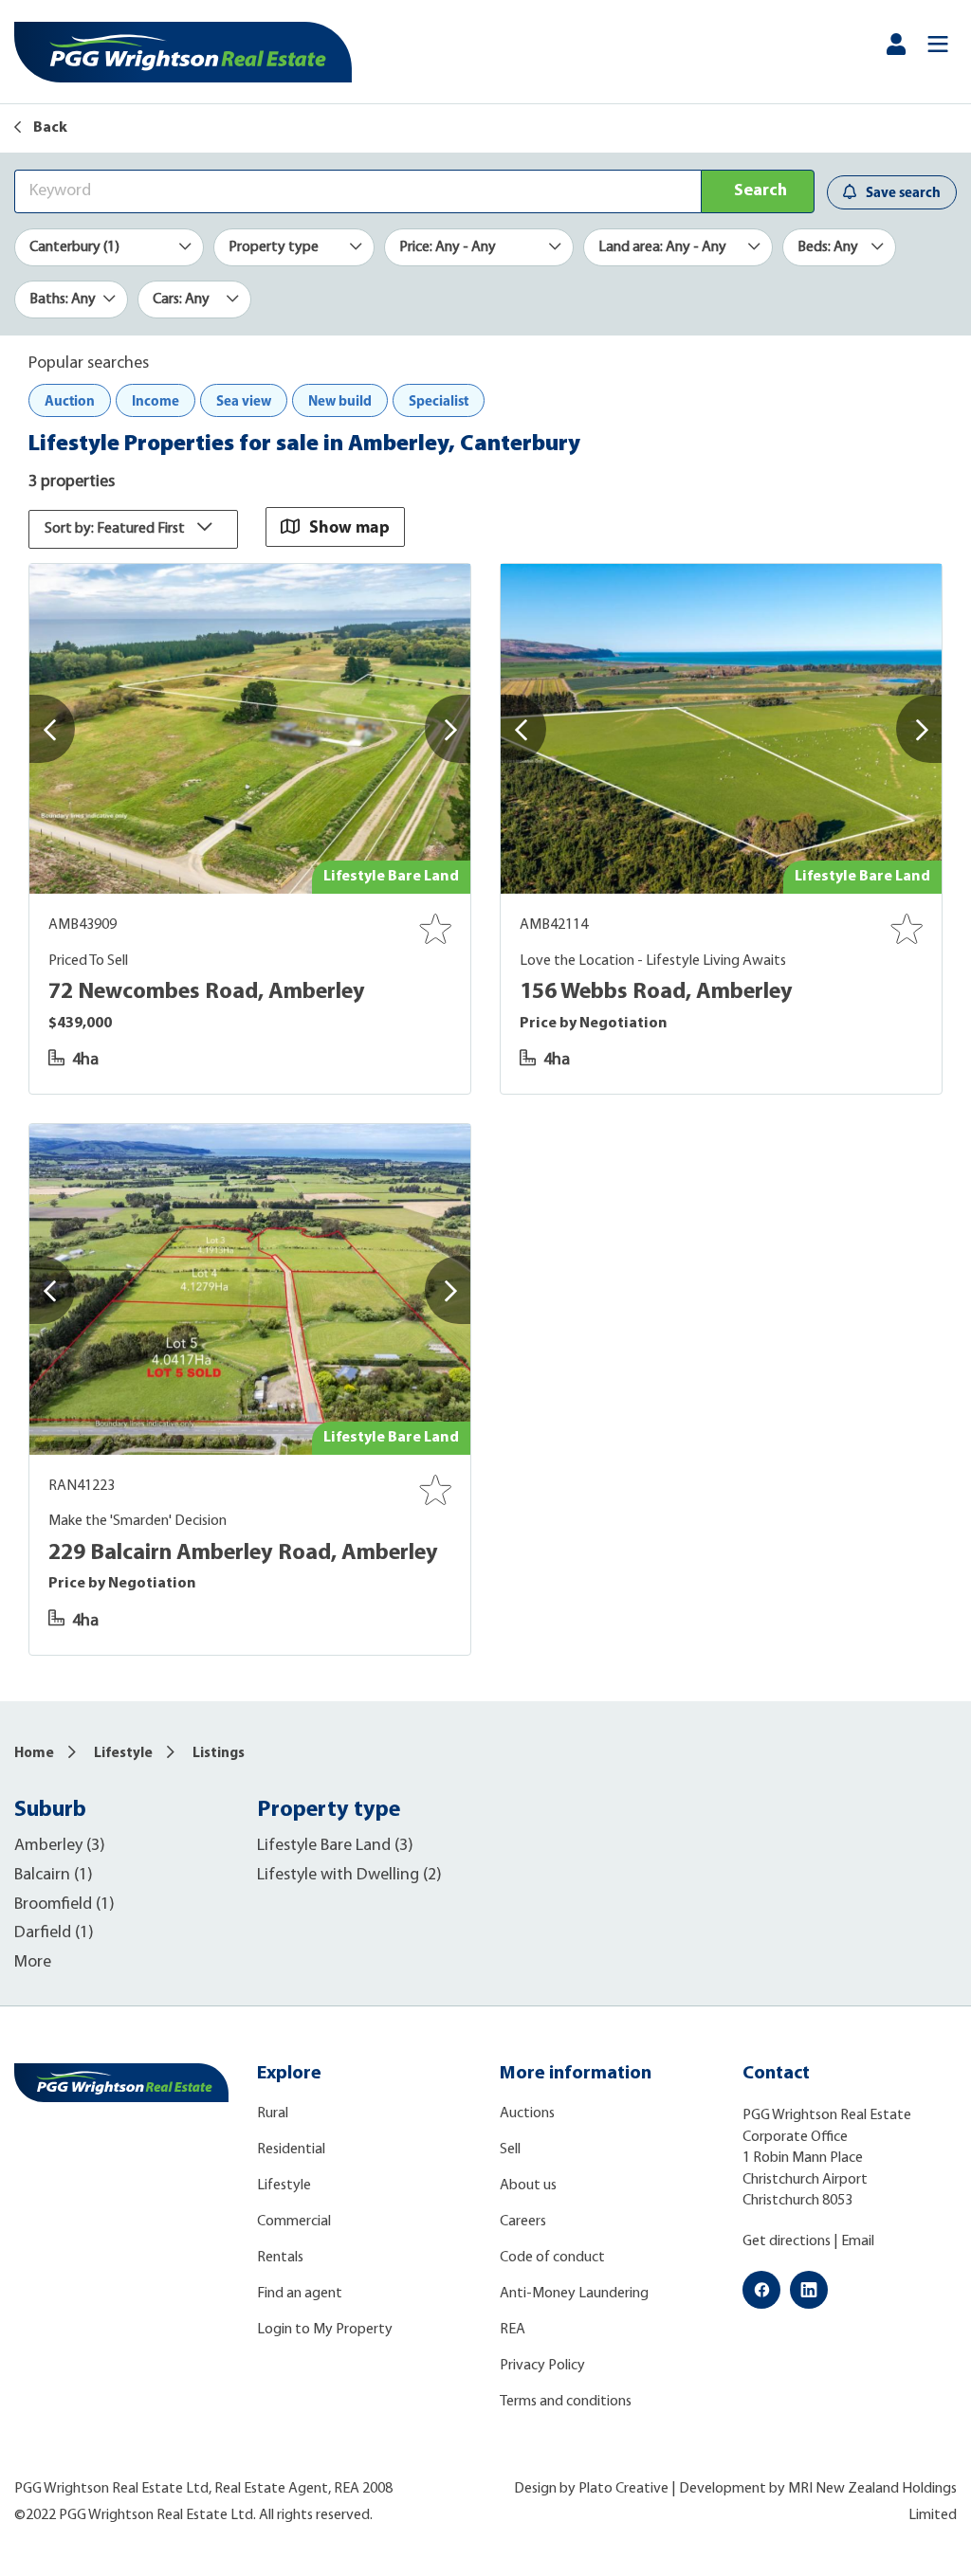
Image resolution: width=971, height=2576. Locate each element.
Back (49, 128)
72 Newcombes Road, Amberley (207, 992)
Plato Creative (623, 2489)
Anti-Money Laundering (574, 2294)
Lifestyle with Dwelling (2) (349, 1876)
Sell (510, 2150)
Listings (219, 1754)
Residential (291, 2150)
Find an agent (300, 2294)
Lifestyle (123, 1754)
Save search (903, 192)
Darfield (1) (54, 1933)
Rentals (280, 2258)
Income (156, 400)
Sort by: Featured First (116, 529)
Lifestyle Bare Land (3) (335, 1846)
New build (340, 400)
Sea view (244, 400)
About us (528, 2186)
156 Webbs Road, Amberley (656, 992)
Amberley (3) (60, 1846)
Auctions (527, 2113)
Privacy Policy (542, 2366)
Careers (523, 2222)
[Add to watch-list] (435, 929)
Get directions (787, 2241)
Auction (70, 400)
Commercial (294, 2222)
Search (760, 191)
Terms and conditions (566, 2402)
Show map (349, 526)
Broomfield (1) (64, 1905)
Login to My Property (325, 2330)
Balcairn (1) (54, 1876)
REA (513, 2330)
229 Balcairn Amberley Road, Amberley (243, 1553)
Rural (273, 2113)
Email (858, 2241)
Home (34, 1754)
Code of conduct (552, 2258)
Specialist (439, 400)
